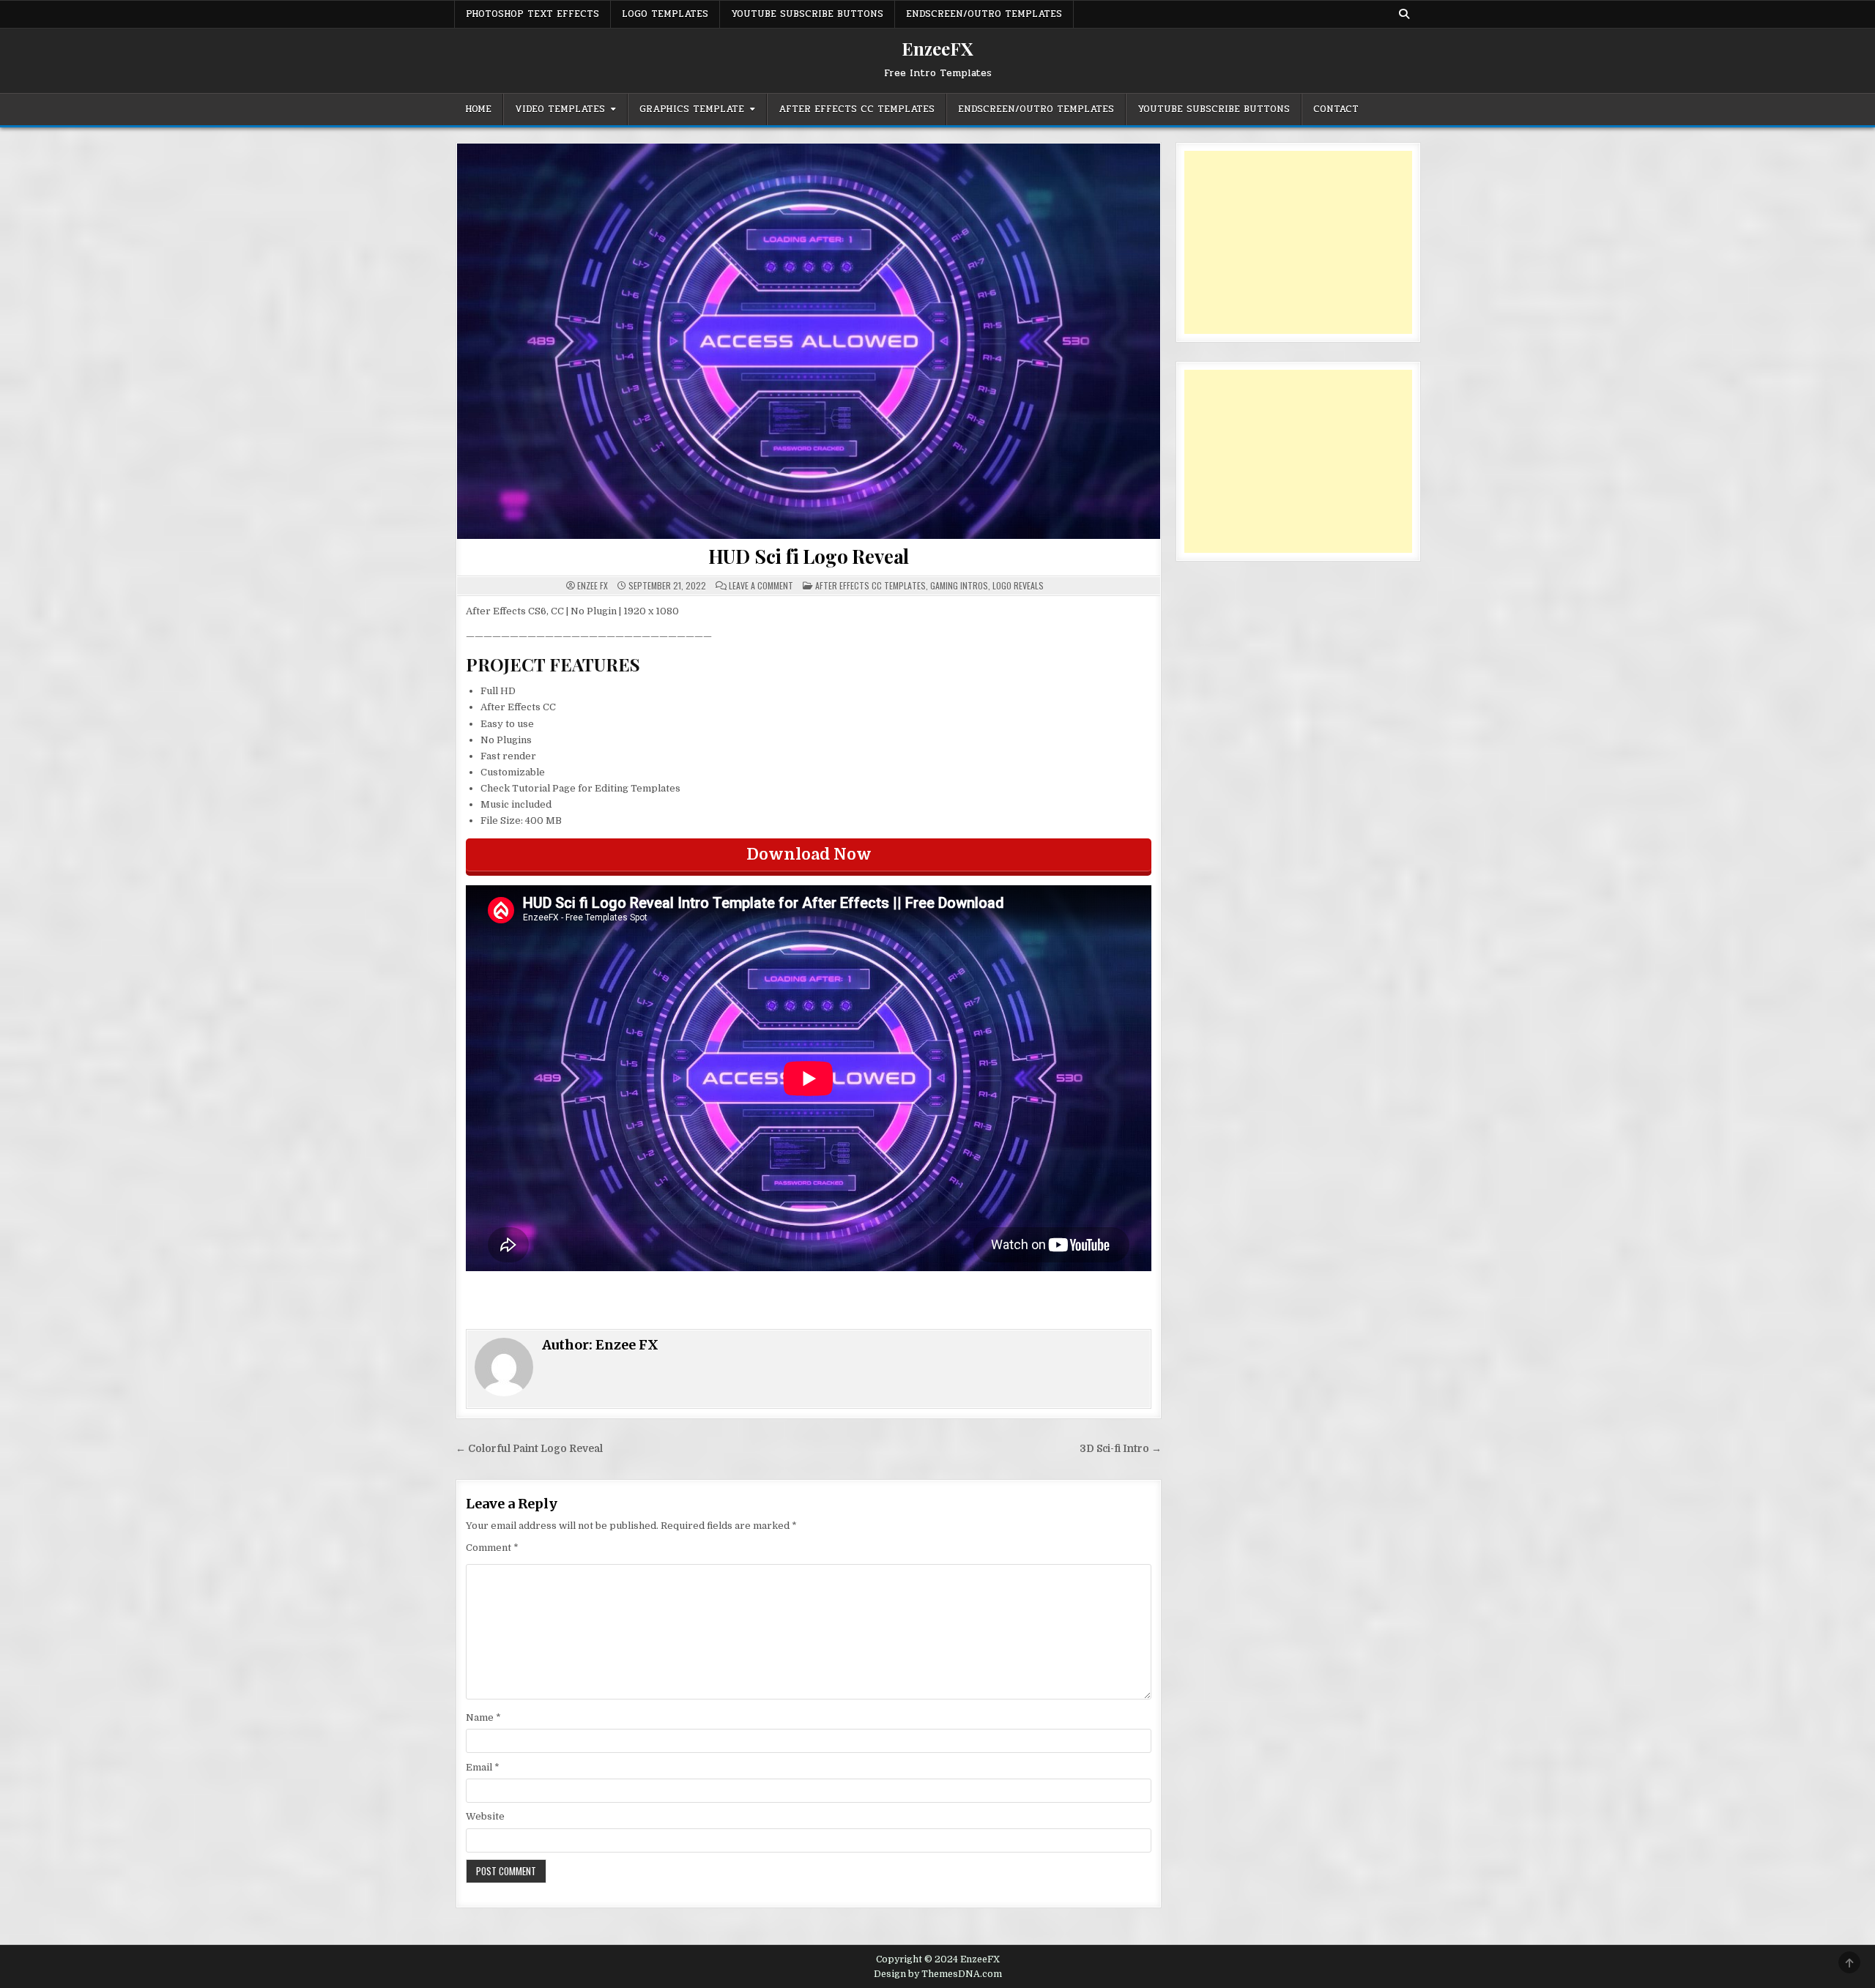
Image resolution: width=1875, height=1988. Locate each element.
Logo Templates (665, 14)
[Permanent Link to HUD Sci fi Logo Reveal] (809, 341)
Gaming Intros (959, 585)
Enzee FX (593, 586)
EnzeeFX (937, 48)
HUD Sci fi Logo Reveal (809, 556)
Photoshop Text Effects (532, 14)
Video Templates (560, 109)
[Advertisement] (1298, 242)
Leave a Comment (761, 586)
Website (485, 1816)
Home (478, 109)
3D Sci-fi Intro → (1121, 1449)
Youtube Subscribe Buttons (807, 14)
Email (483, 1767)
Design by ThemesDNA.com (938, 1974)
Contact (1336, 109)
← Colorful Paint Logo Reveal (529, 1449)
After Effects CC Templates (857, 109)
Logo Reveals (1018, 585)
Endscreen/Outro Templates (984, 14)
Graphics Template (692, 109)
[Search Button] (1404, 14)
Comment (492, 1548)
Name (483, 1717)
